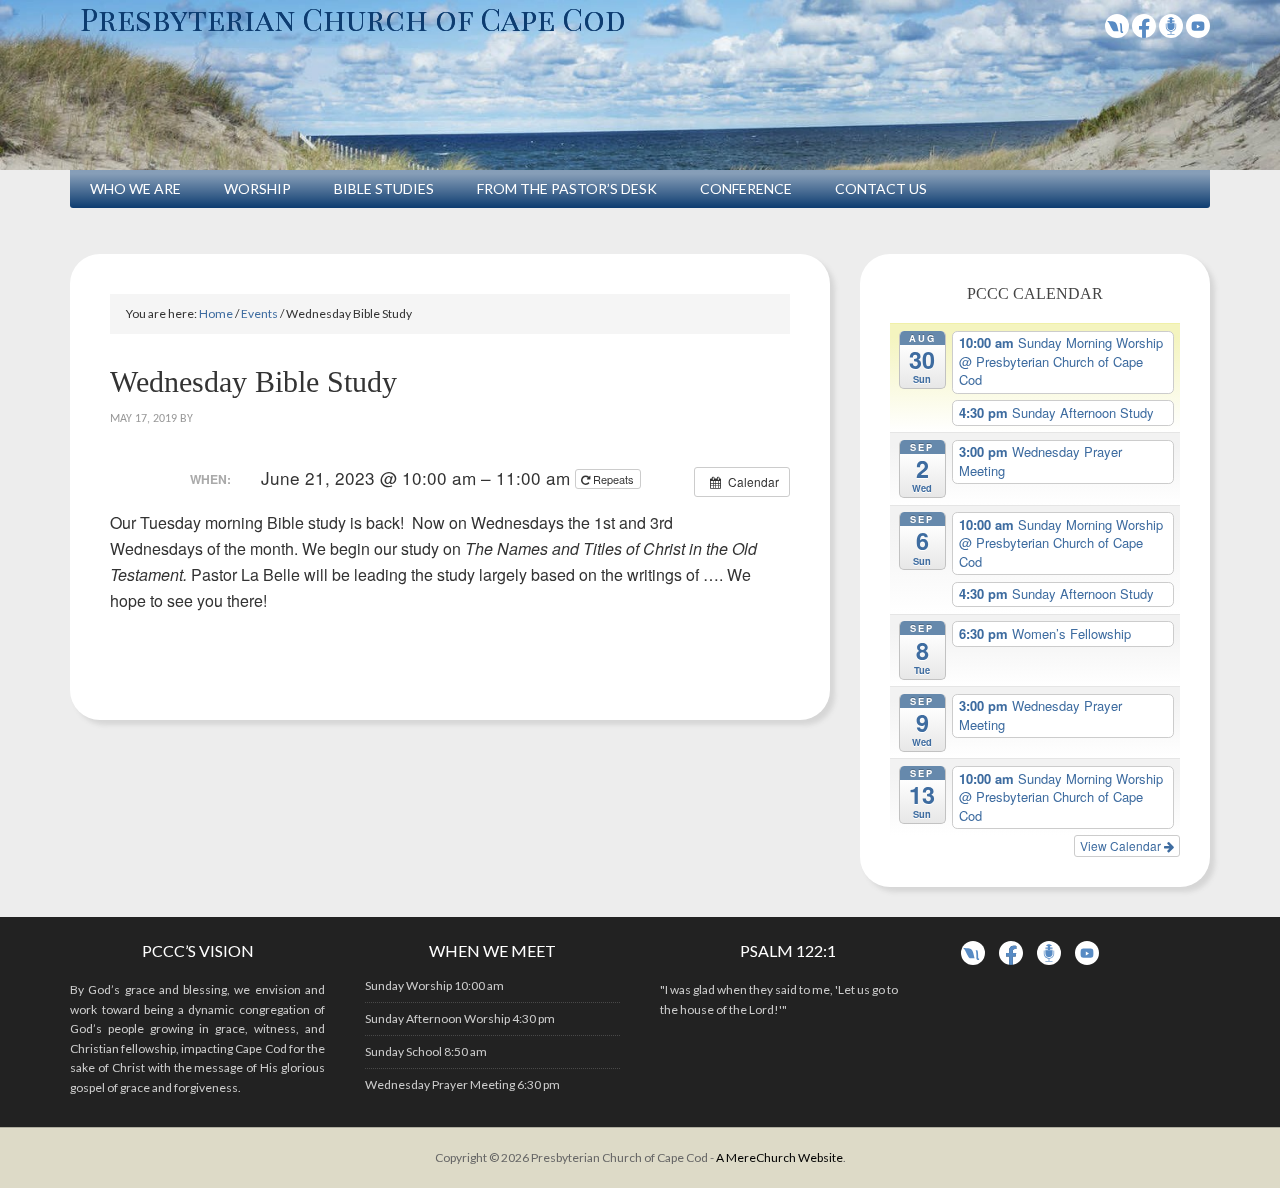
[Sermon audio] (1171, 31)
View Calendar (1122, 845)
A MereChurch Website (779, 1157)
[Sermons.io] (1049, 960)
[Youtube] (1198, 31)
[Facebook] (1144, 31)
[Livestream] (1117, 31)
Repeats (613, 479)
